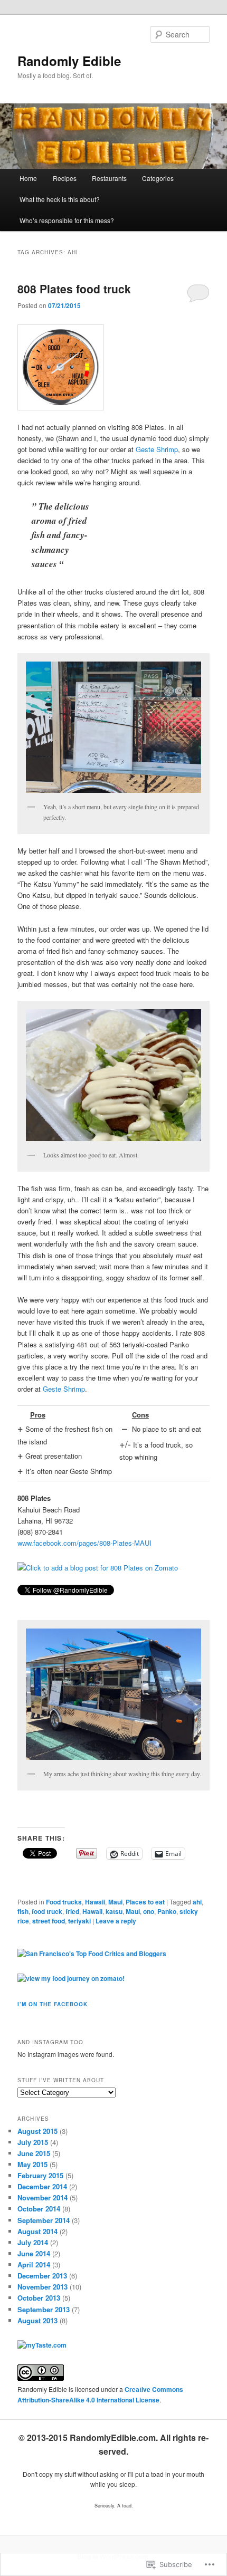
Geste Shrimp (157, 449)
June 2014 (34, 2253)
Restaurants (109, 178)
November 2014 (42, 2197)
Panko (167, 1911)
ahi (197, 1902)
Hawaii (95, 1902)
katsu (114, 1911)
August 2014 (37, 2231)
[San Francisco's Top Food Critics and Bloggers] (92, 1953)
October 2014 (39, 2209)
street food (49, 1921)
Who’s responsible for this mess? (67, 220)
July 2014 (33, 2242)
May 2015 (32, 2164)
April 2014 (34, 2264)
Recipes (65, 178)
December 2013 (42, 2276)
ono (149, 1911)
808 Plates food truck (74, 289)
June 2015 (34, 2153)
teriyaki (79, 1921)
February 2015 (40, 2175)
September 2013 (44, 2309)
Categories (158, 178)
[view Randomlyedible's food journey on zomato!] (71, 1978)
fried (72, 1911)
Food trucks (64, 1902)
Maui (115, 1902)
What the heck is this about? (60, 199)
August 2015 (37, 2131)
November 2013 (42, 2287)
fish (23, 1911)
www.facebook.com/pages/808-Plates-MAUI (84, 1543)
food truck (47, 1911)
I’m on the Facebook (53, 2004)
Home (28, 178)
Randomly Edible (69, 61)
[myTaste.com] (42, 2345)
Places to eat (145, 1902)
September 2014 (44, 2220)
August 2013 (37, 2320)
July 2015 (33, 2142)
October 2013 (39, 2298)
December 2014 (42, 2186)
